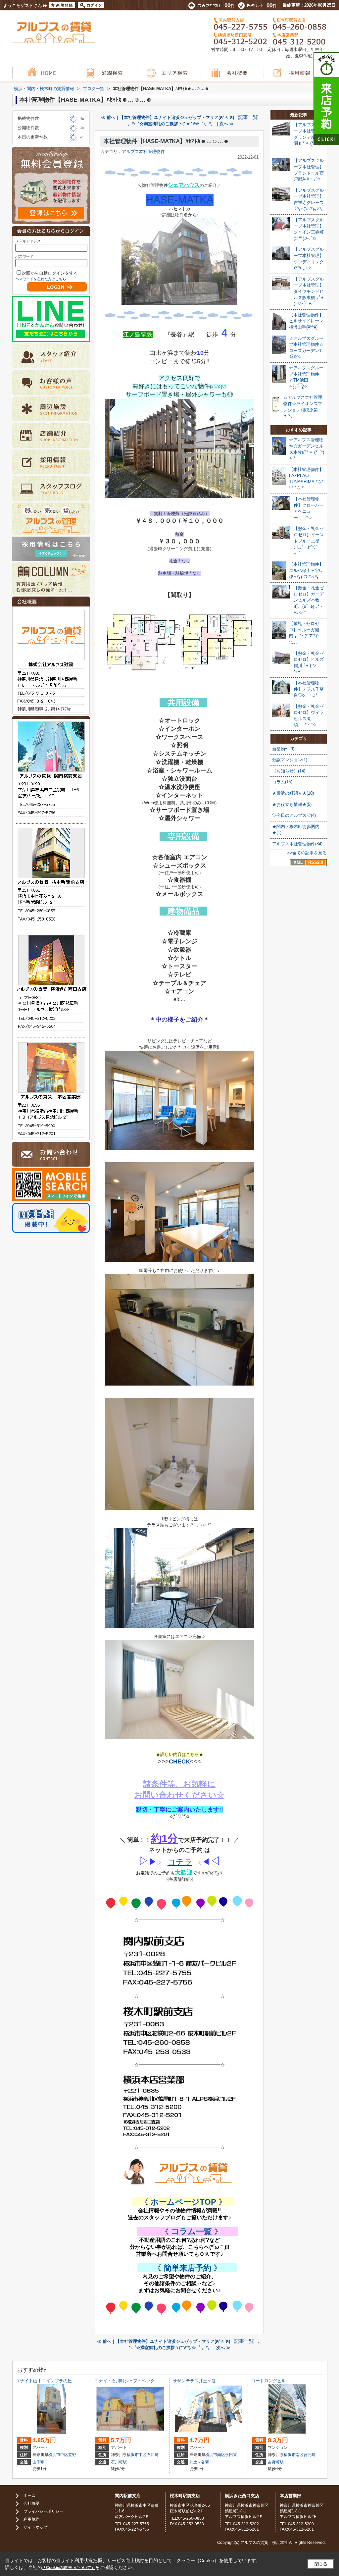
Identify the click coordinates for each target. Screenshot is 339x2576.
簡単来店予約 (187, 2268)
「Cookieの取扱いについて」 (69, 2568)
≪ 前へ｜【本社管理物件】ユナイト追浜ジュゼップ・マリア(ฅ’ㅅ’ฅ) (168, 117)
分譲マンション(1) (290, 760)
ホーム (29, 2496)
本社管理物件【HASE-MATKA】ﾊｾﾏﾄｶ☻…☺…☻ (166, 141)
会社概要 (31, 2503)
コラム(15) (282, 782)
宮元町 (310, 2455)
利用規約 (31, 2519)
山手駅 (38, 2462)
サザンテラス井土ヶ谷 (194, 2381)
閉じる (321, 2564)
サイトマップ (35, 2527)
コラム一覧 (192, 2231)
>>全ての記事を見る (307, 853)
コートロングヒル (268, 2381)
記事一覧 (248, 117)
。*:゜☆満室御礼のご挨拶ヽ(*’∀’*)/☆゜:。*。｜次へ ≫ (181, 124)
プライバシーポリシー (43, 2511)
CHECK (179, 1761)
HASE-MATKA (180, 200)
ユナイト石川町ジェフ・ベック (124, 2381)
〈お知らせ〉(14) (289, 771)
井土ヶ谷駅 (199, 2462)
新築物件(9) (283, 749)
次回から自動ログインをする (50, 273)
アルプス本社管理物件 (143, 152)
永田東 (231, 2455)
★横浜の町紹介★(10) (293, 793)
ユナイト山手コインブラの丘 (44, 2381)
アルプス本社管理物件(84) (297, 844)
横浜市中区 (58, 2455)
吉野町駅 (276, 2462)
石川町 (153, 2455)
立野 (72, 2455)
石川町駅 (119, 2462)
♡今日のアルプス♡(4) (294, 815)
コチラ (180, 1862)
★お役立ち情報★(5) (292, 804)
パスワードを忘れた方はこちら (41, 279)
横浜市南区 (215, 2455)
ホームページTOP (183, 2202)
